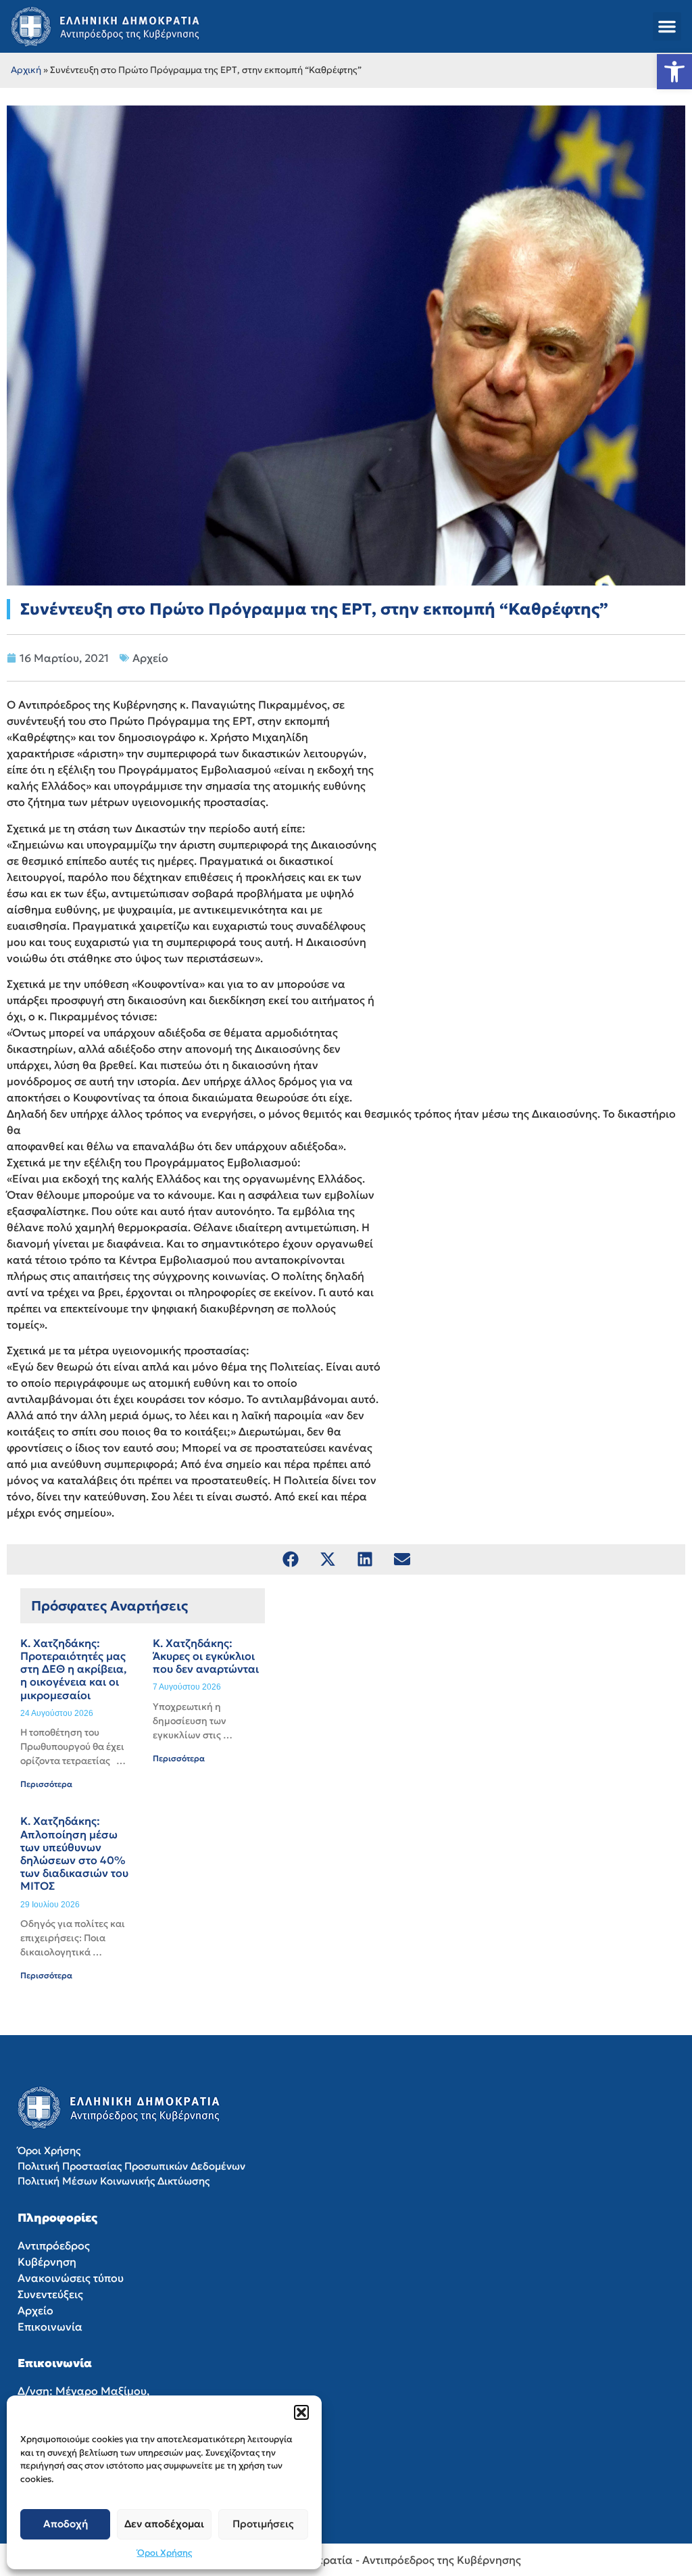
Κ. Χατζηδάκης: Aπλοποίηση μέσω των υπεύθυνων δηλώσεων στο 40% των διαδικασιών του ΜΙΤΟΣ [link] (74, 1853)
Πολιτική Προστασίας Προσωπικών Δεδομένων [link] (131, 2166)
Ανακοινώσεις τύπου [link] (71, 2278)
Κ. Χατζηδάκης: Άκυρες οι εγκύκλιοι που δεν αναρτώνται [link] (206, 1656)
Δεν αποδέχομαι (164, 2524)
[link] (674, 72)
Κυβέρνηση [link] (47, 2262)
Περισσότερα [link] (46, 1784)
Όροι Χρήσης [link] (165, 2553)
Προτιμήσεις (263, 2524)
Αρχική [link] (26, 70)
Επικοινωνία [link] (50, 2327)
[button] (301, 2412)
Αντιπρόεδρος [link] (54, 2245)
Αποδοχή (66, 2524)
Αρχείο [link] (150, 658)
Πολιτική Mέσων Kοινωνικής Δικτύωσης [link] (114, 2181)
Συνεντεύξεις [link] (50, 2294)
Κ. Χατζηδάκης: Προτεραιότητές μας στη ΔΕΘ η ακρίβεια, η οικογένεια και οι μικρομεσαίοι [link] (73, 1669)
